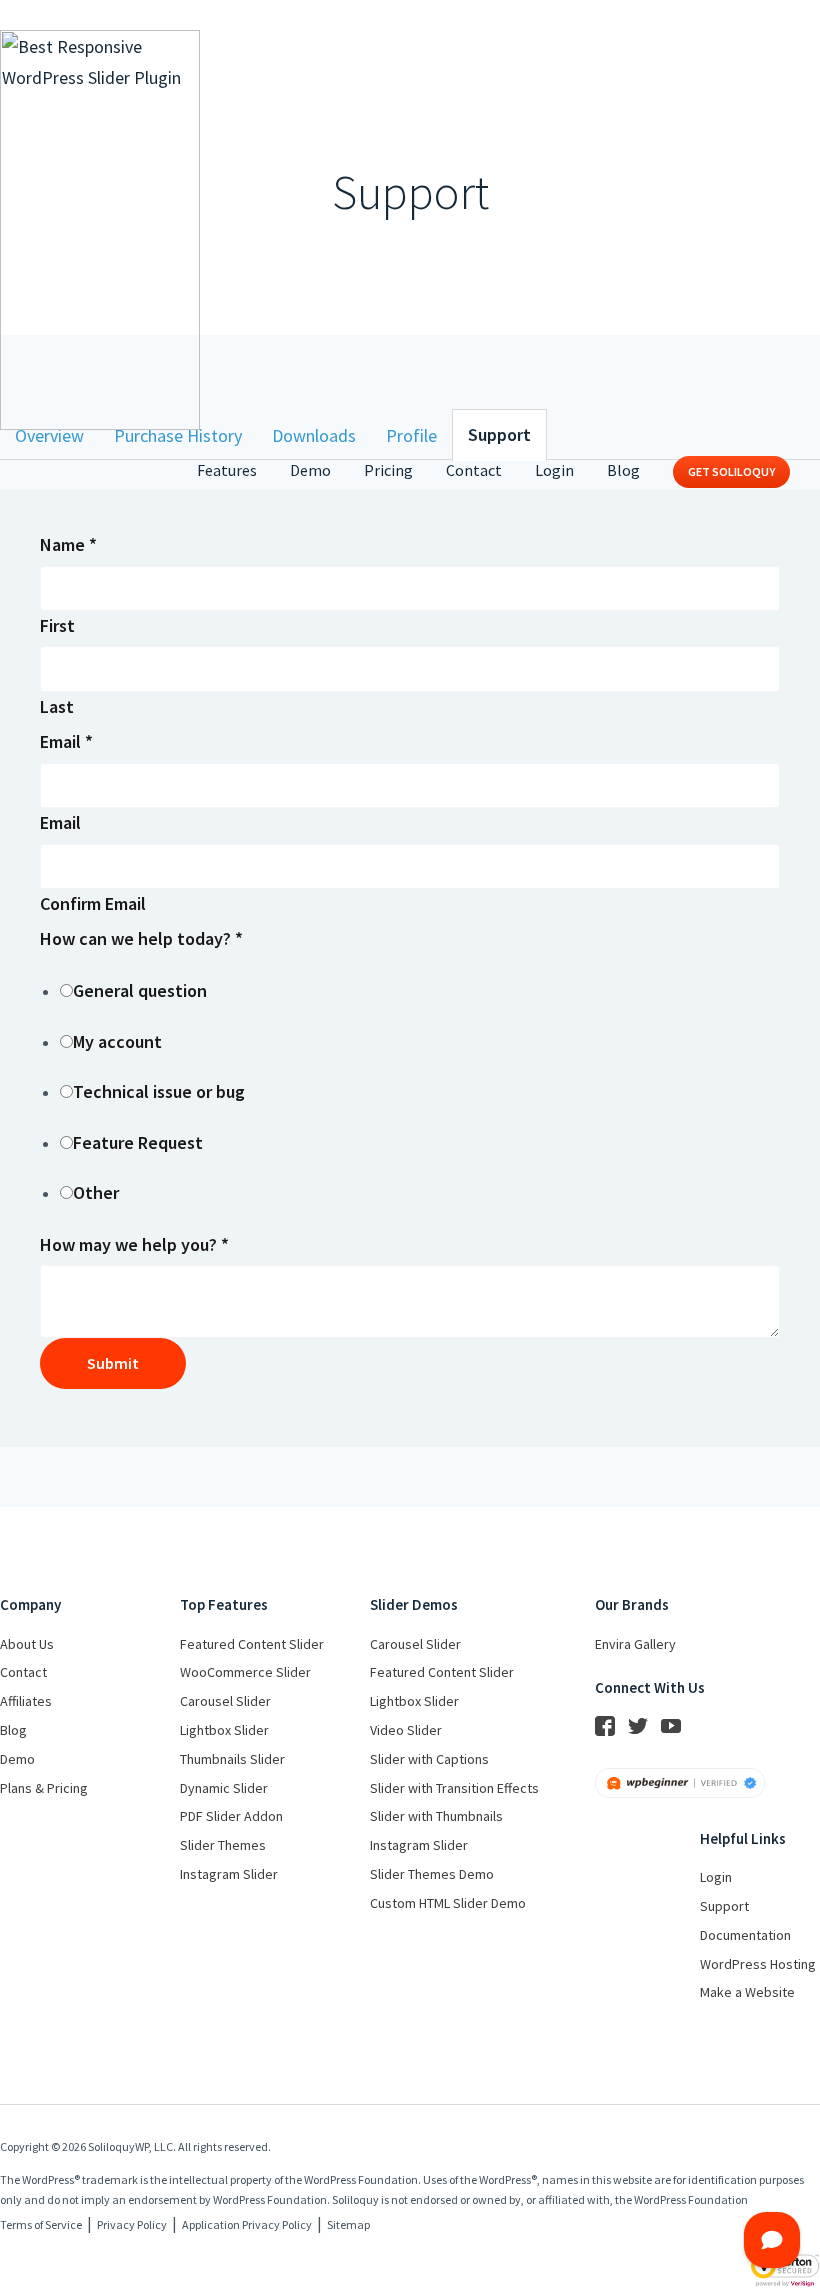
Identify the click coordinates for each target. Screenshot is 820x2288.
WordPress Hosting (758, 1964)
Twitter (638, 1726)
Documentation (745, 1935)
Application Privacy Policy (247, 2224)
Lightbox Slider (224, 1730)
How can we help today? (141, 938)
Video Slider (406, 1730)
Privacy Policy (132, 2224)
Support (724, 1906)
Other (96, 1192)
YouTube (671, 1726)
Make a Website (747, 1992)
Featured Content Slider (252, 1644)
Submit (113, 1363)
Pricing (388, 470)
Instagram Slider (229, 1874)
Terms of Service (41, 2224)
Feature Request (138, 1142)
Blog (623, 470)
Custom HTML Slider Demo (448, 1903)
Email (66, 741)
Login (554, 470)
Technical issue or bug (159, 1091)
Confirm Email (93, 903)
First (57, 625)
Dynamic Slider (224, 1788)
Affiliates (26, 1701)
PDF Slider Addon (231, 1816)
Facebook (605, 1726)
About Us (27, 1644)
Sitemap (348, 2224)
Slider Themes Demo (432, 1874)
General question (140, 990)
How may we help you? (134, 1244)
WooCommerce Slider (245, 1672)
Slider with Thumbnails (436, 1816)
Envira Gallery (635, 1644)
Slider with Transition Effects (454, 1788)
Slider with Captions (429, 1759)
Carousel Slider (225, 1701)
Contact (474, 470)
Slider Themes (223, 1845)
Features (227, 470)
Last (57, 706)
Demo (310, 470)
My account (117, 1041)
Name (68, 544)
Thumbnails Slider (232, 1759)
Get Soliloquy (731, 471)
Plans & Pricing (44, 1788)
